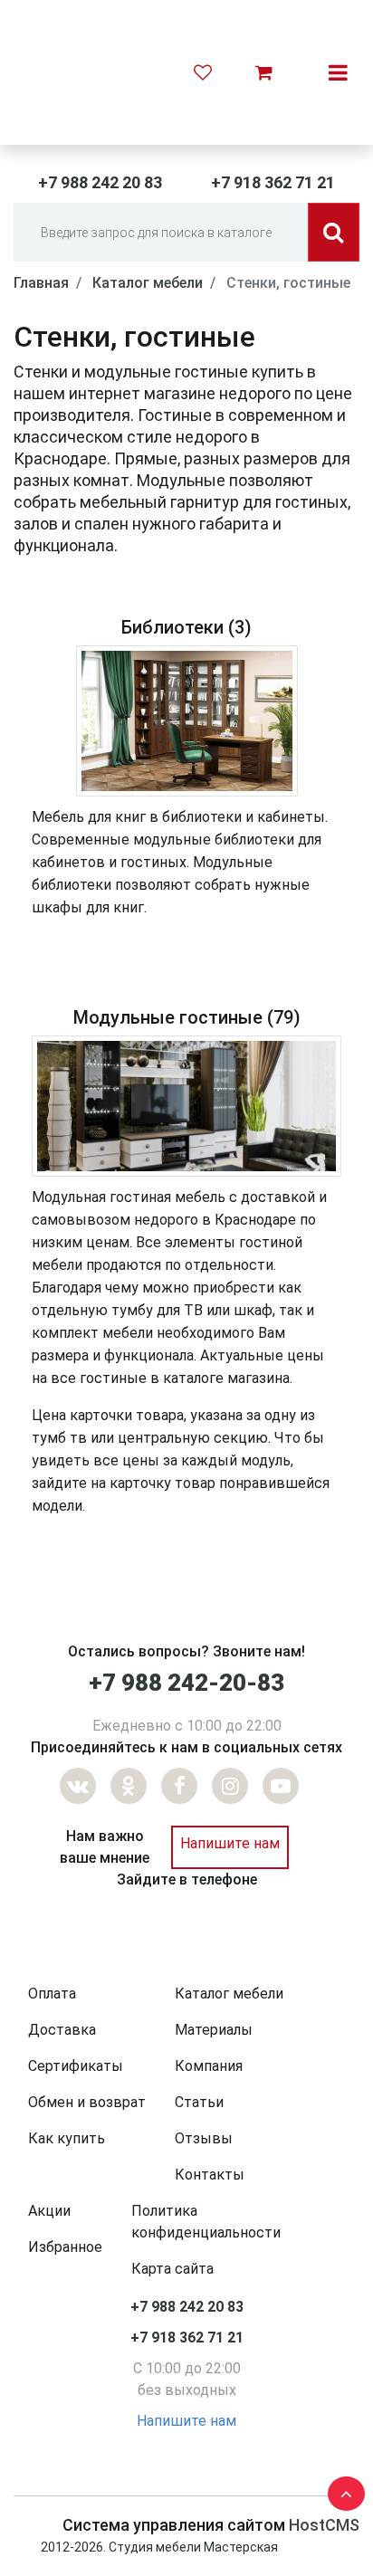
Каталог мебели (229, 1994)
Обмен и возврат (87, 2102)
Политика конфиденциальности (206, 2222)
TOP (341, 2490)
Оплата (52, 1994)
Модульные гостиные (168, 1017)
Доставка (62, 2030)
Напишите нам (230, 1843)
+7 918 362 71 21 (273, 182)
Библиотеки (172, 627)
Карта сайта (172, 2269)
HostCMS (324, 2525)
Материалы (214, 2030)
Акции (49, 2211)
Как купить (67, 2138)
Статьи (199, 2102)
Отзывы (204, 2138)
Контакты (210, 2175)
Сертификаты (76, 2066)
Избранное (65, 2247)
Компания (209, 2066)
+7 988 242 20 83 (100, 182)
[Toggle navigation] (338, 72)
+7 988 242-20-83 (186, 1683)
